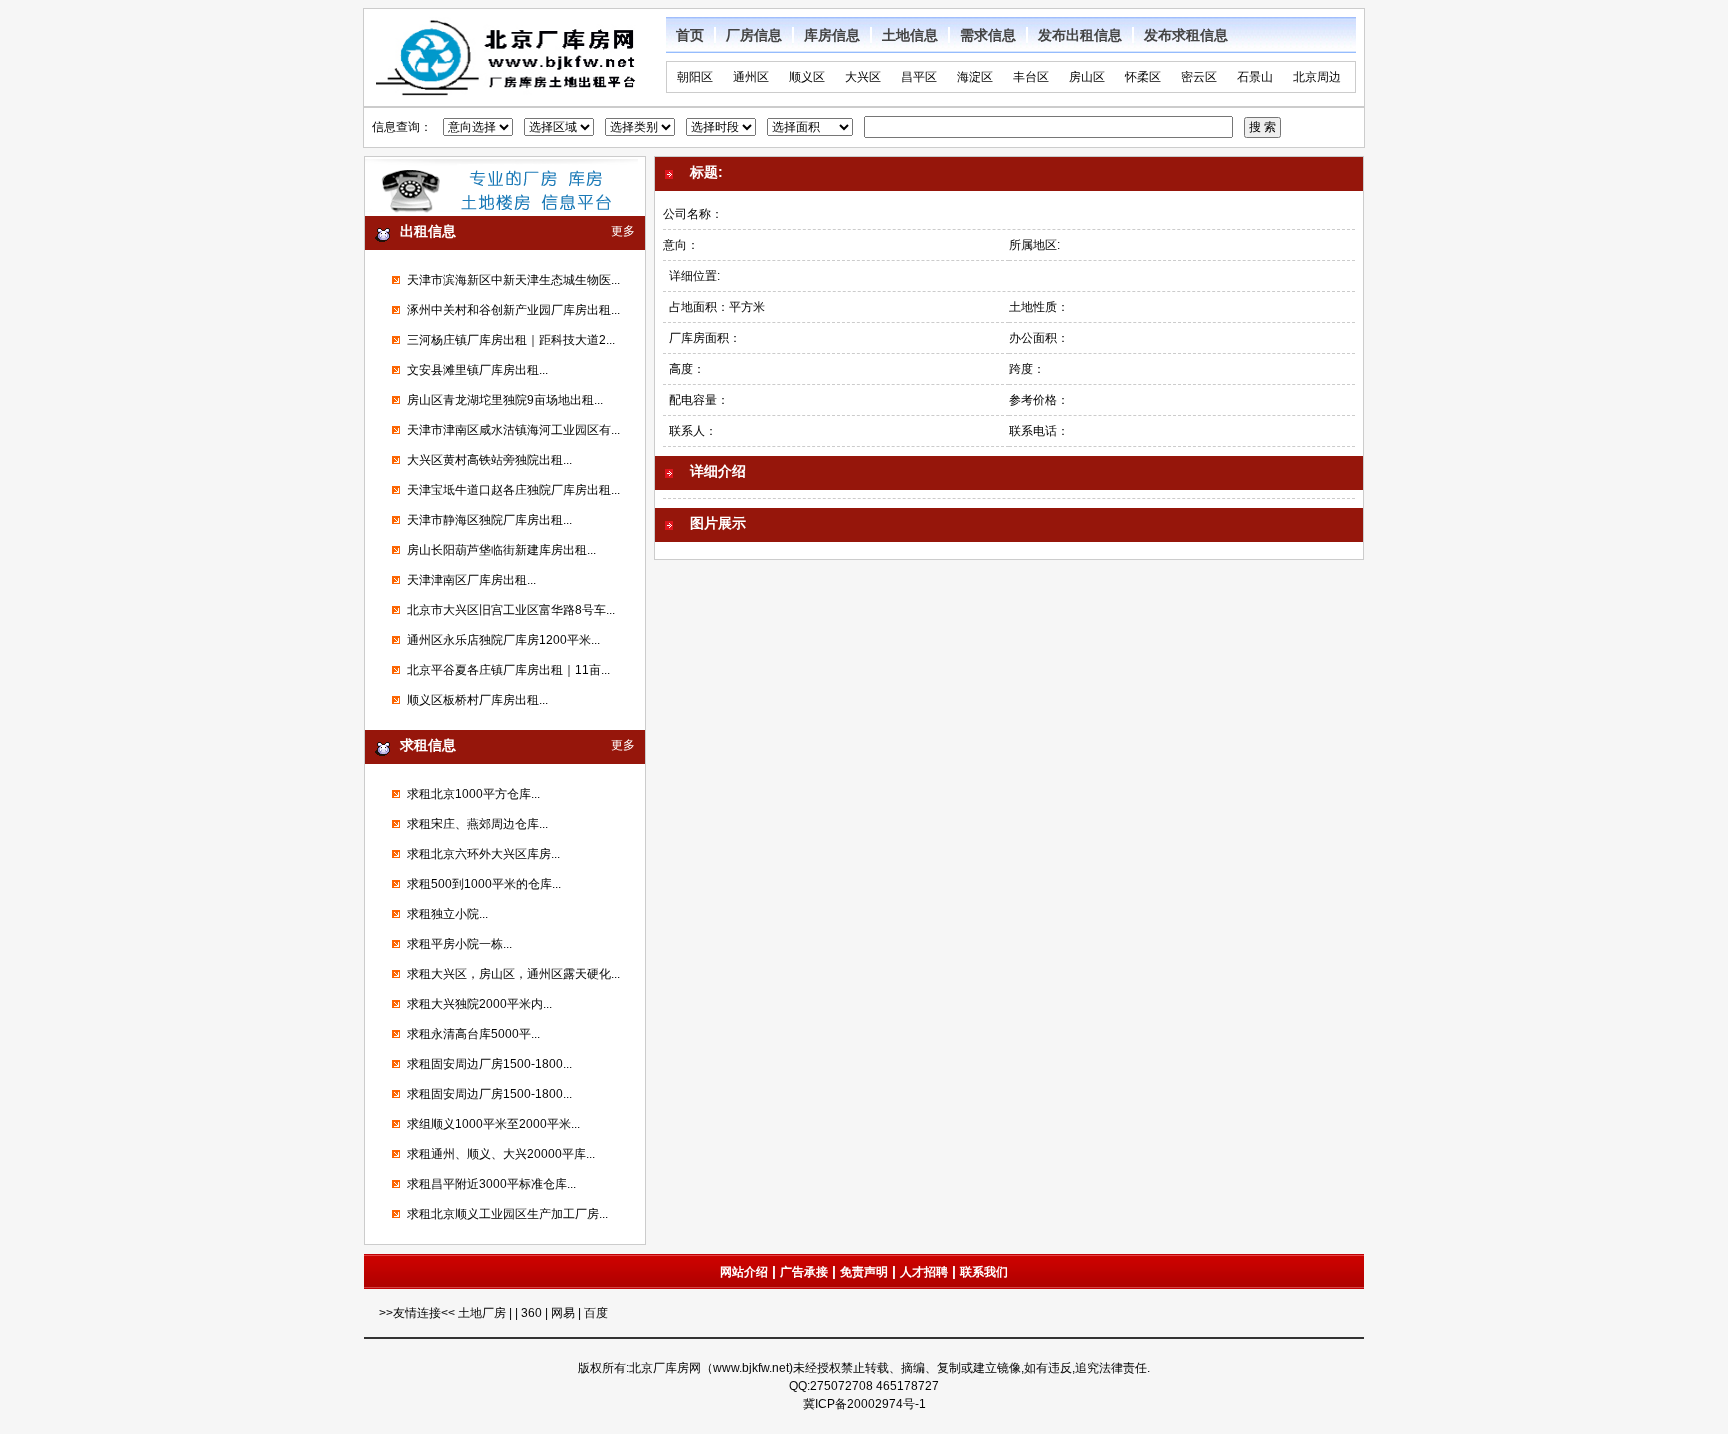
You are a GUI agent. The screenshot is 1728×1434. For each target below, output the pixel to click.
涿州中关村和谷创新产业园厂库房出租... (513, 310)
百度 (596, 1313)
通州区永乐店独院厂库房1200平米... (503, 640)
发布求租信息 (1186, 35)
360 (531, 1313)
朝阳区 (695, 77)
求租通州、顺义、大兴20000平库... (501, 1154)
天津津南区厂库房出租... (471, 580)
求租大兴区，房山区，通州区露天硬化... (513, 974)
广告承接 (804, 1272)
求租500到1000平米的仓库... (484, 884)
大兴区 (863, 77)
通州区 (751, 77)
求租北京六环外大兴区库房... (483, 854)
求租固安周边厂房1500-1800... (489, 1064)
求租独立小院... (447, 914)
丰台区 (1031, 77)
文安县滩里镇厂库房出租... (477, 370)
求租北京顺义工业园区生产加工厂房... (507, 1214)
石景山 (1255, 77)
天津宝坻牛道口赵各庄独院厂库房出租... (513, 490)
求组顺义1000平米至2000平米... (493, 1124)
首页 (690, 35)
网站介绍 (744, 1272)
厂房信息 (754, 35)
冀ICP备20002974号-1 (864, 1404)
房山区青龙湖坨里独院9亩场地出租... (505, 400)
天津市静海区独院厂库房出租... (489, 520)
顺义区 (807, 77)
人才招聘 (924, 1272)
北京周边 (1317, 77)
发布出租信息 (1080, 35)
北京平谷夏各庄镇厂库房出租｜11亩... (508, 670)
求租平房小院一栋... (459, 944)
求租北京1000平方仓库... (473, 794)
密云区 (1199, 77)
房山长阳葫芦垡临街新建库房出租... (501, 550)
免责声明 (864, 1272)
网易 (563, 1313)
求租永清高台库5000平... (473, 1034)
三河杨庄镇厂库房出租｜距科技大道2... (511, 340)
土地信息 (910, 35)
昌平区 (919, 77)
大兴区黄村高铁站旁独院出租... (489, 460)
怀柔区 (1143, 77)
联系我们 (984, 1272)
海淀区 (975, 77)
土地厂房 (483, 1313)
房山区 (1087, 77)
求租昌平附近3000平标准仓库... (491, 1184)
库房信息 (832, 35)
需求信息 (988, 35)
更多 (623, 231)
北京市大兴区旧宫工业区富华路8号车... (511, 610)
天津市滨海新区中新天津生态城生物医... (513, 280)
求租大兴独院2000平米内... (479, 1004)
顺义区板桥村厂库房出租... (477, 700)
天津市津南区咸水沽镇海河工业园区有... (513, 430)
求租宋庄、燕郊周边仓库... (477, 824)
